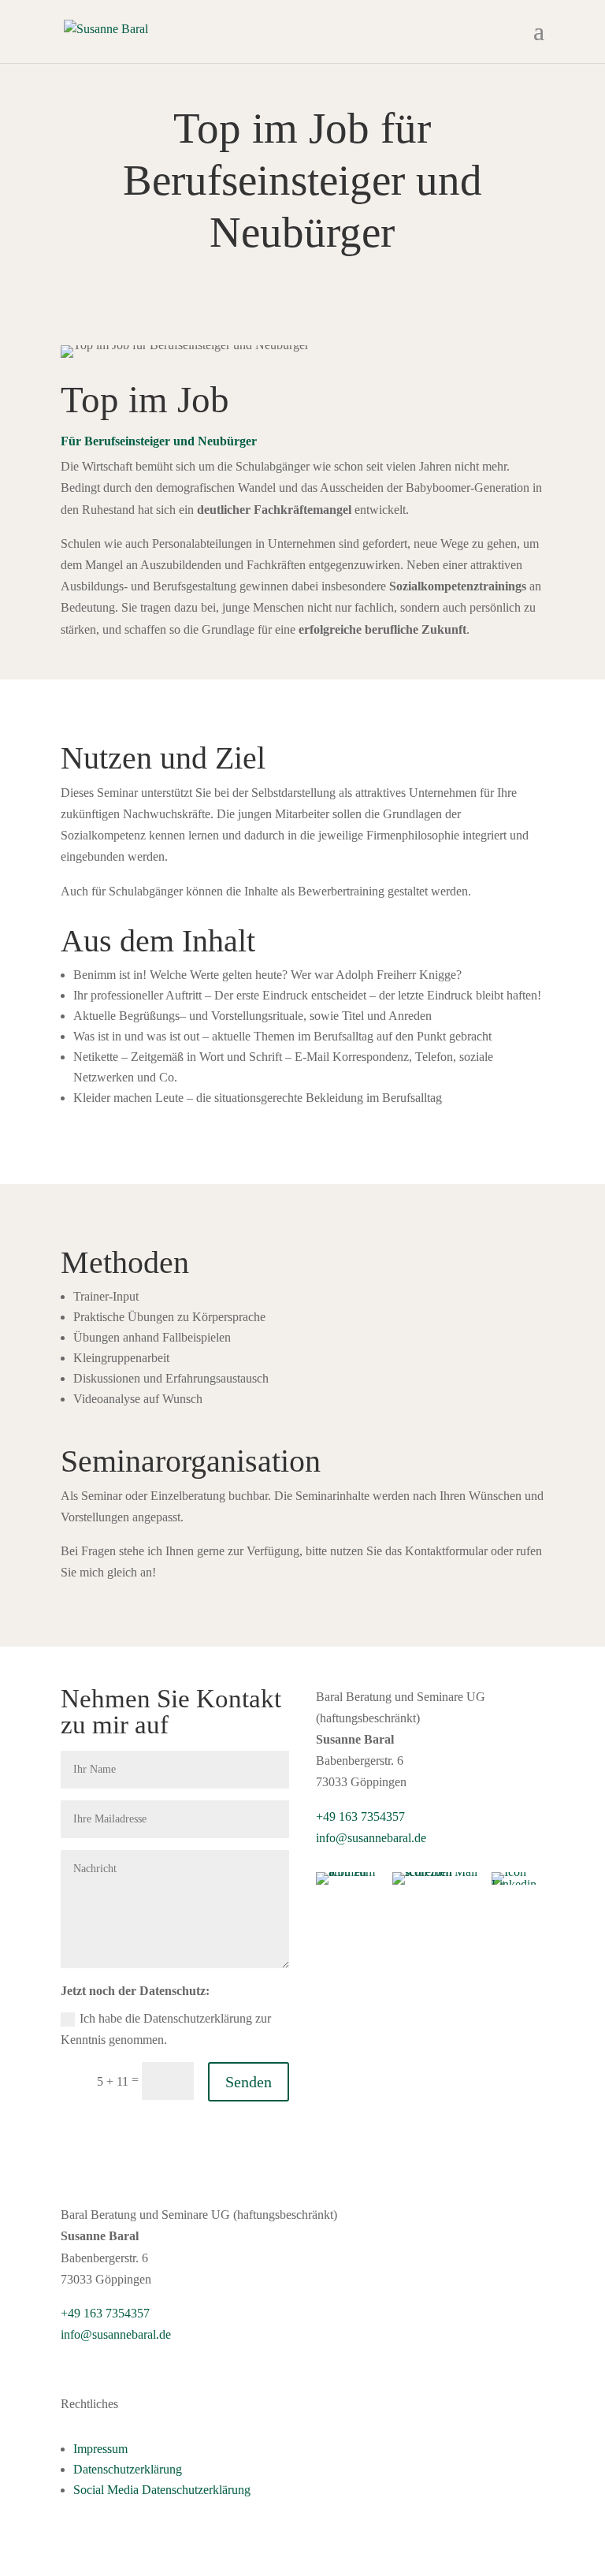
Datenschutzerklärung (128, 2469)
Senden (249, 2082)
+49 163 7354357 (360, 1817)
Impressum (100, 2449)
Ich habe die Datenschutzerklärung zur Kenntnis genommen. (166, 2029)
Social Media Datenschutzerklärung (162, 2490)
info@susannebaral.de (371, 1838)
